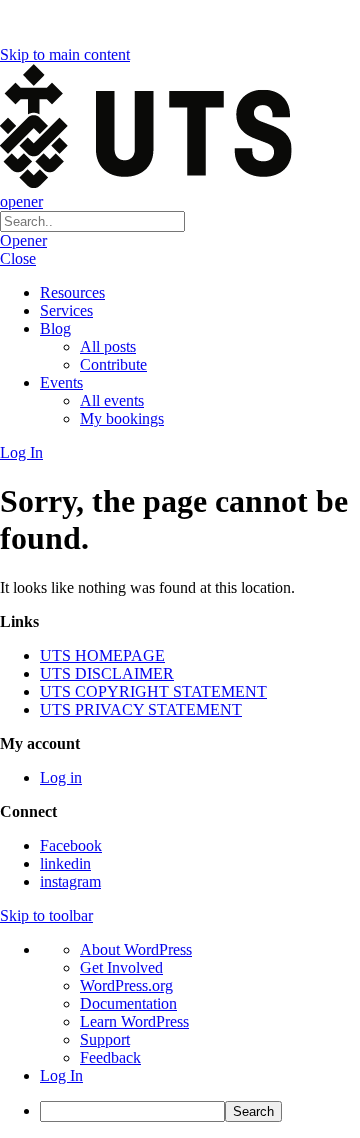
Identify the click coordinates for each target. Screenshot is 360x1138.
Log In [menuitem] (61, 1075)
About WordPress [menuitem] (136, 949)
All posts (108, 346)
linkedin (65, 863)
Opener (23, 240)
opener (21, 201)
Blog (55, 328)
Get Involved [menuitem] (121, 967)
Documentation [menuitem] (128, 1003)
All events (112, 400)
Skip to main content (65, 54)
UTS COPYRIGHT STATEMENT (153, 691)
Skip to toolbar (46, 915)
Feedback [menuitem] (110, 1057)
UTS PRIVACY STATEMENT (141, 709)
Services (66, 310)
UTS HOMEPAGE (102, 655)
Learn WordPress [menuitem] (134, 1021)
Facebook (71, 845)
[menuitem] (200, 1111)
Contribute (113, 364)
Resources (72, 292)
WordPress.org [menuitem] (126, 985)
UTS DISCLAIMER (107, 673)
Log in (61, 777)
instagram (70, 881)
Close (18, 258)
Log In (21, 452)
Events (61, 382)
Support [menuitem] (105, 1039)
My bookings (122, 418)
